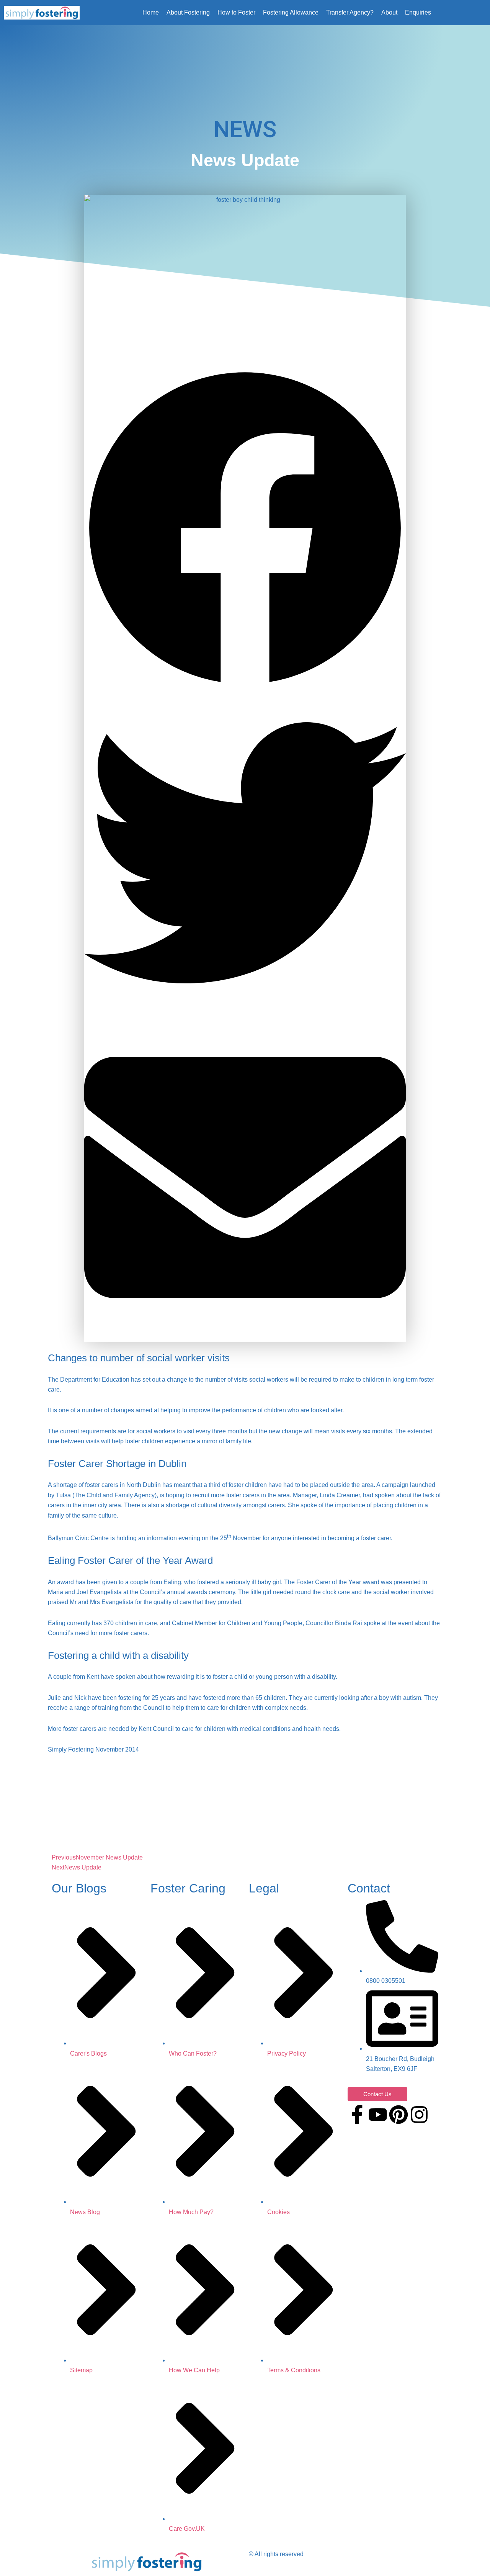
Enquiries (418, 12)
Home (151, 12)
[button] (245, 530)
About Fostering (188, 12)
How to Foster (236, 12)
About (389, 12)
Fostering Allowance (291, 12)
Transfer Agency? (350, 12)
